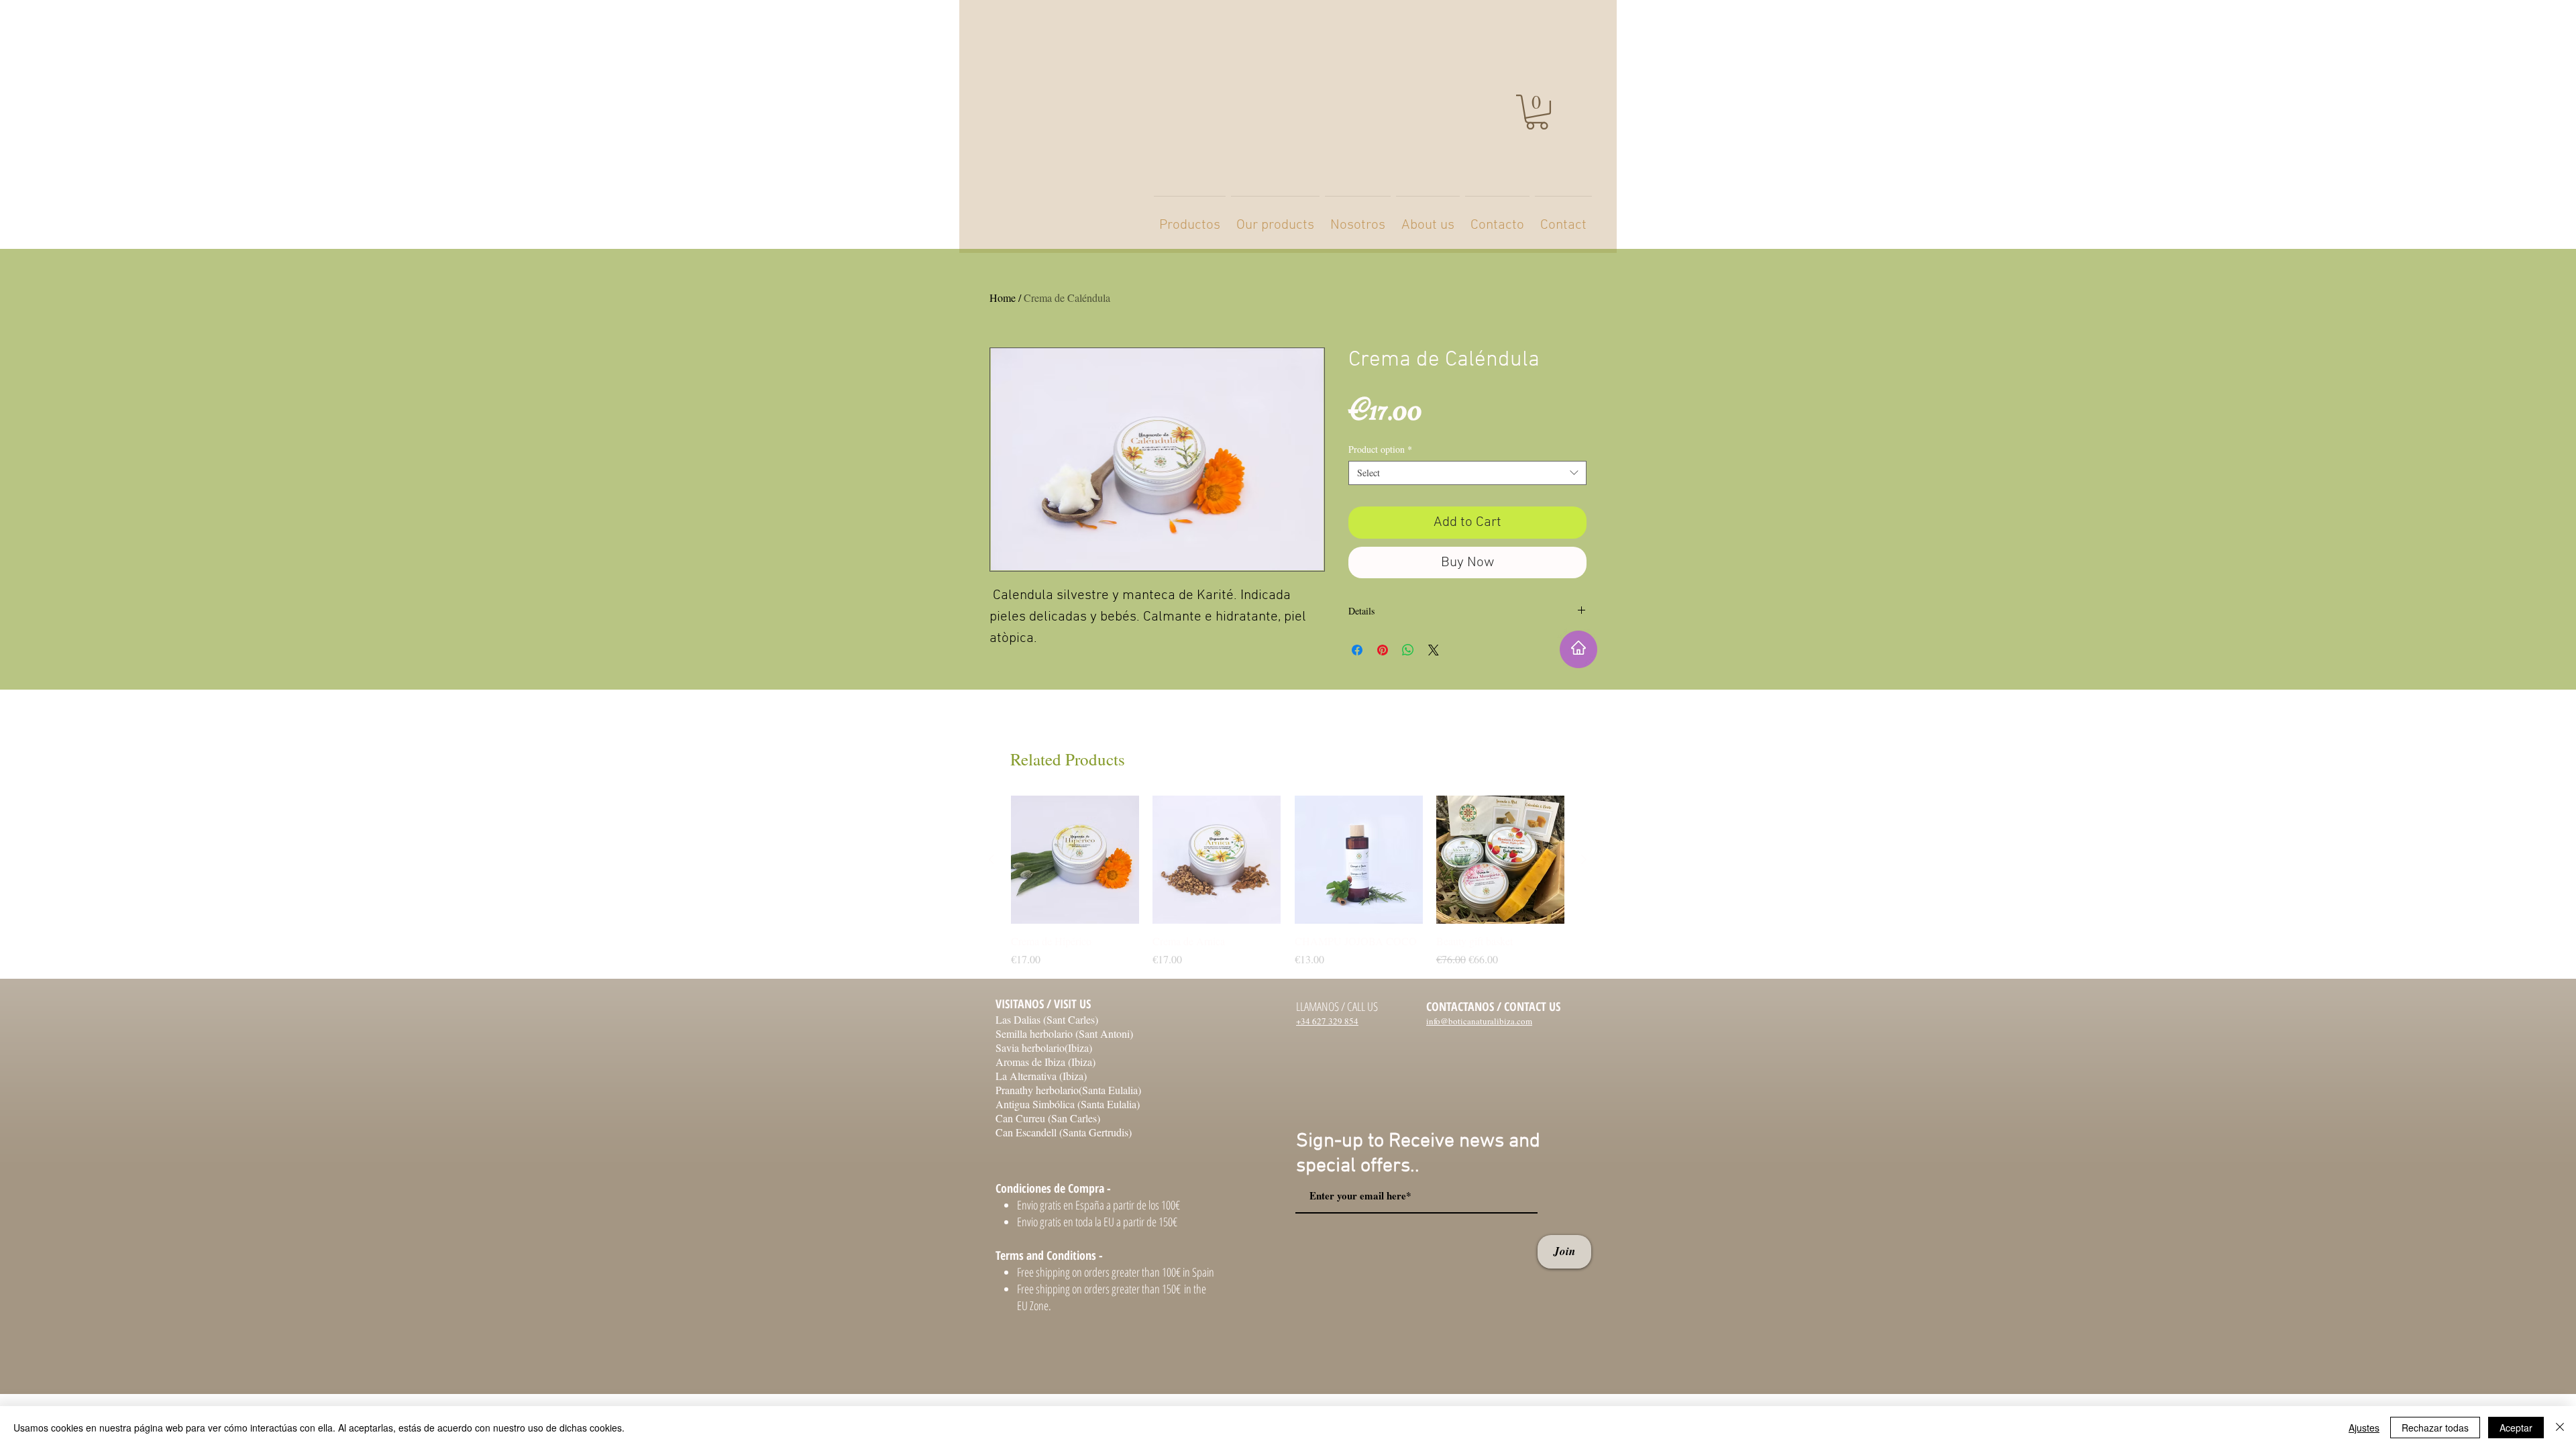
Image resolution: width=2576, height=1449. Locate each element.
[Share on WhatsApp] (1408, 650)
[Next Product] (1584, 859)
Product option (1380, 449)
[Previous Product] (991, 859)
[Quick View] (1075, 860)
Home (1003, 298)
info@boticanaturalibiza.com (1479, 1021)
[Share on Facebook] (1357, 650)
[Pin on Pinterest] (1383, 650)
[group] (1288, 881)
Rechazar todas (2435, 1428)
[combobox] (1467, 473)
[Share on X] (1434, 650)
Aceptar (2516, 1428)
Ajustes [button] (2364, 1428)
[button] (1537, 112)
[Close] (2560, 1428)
